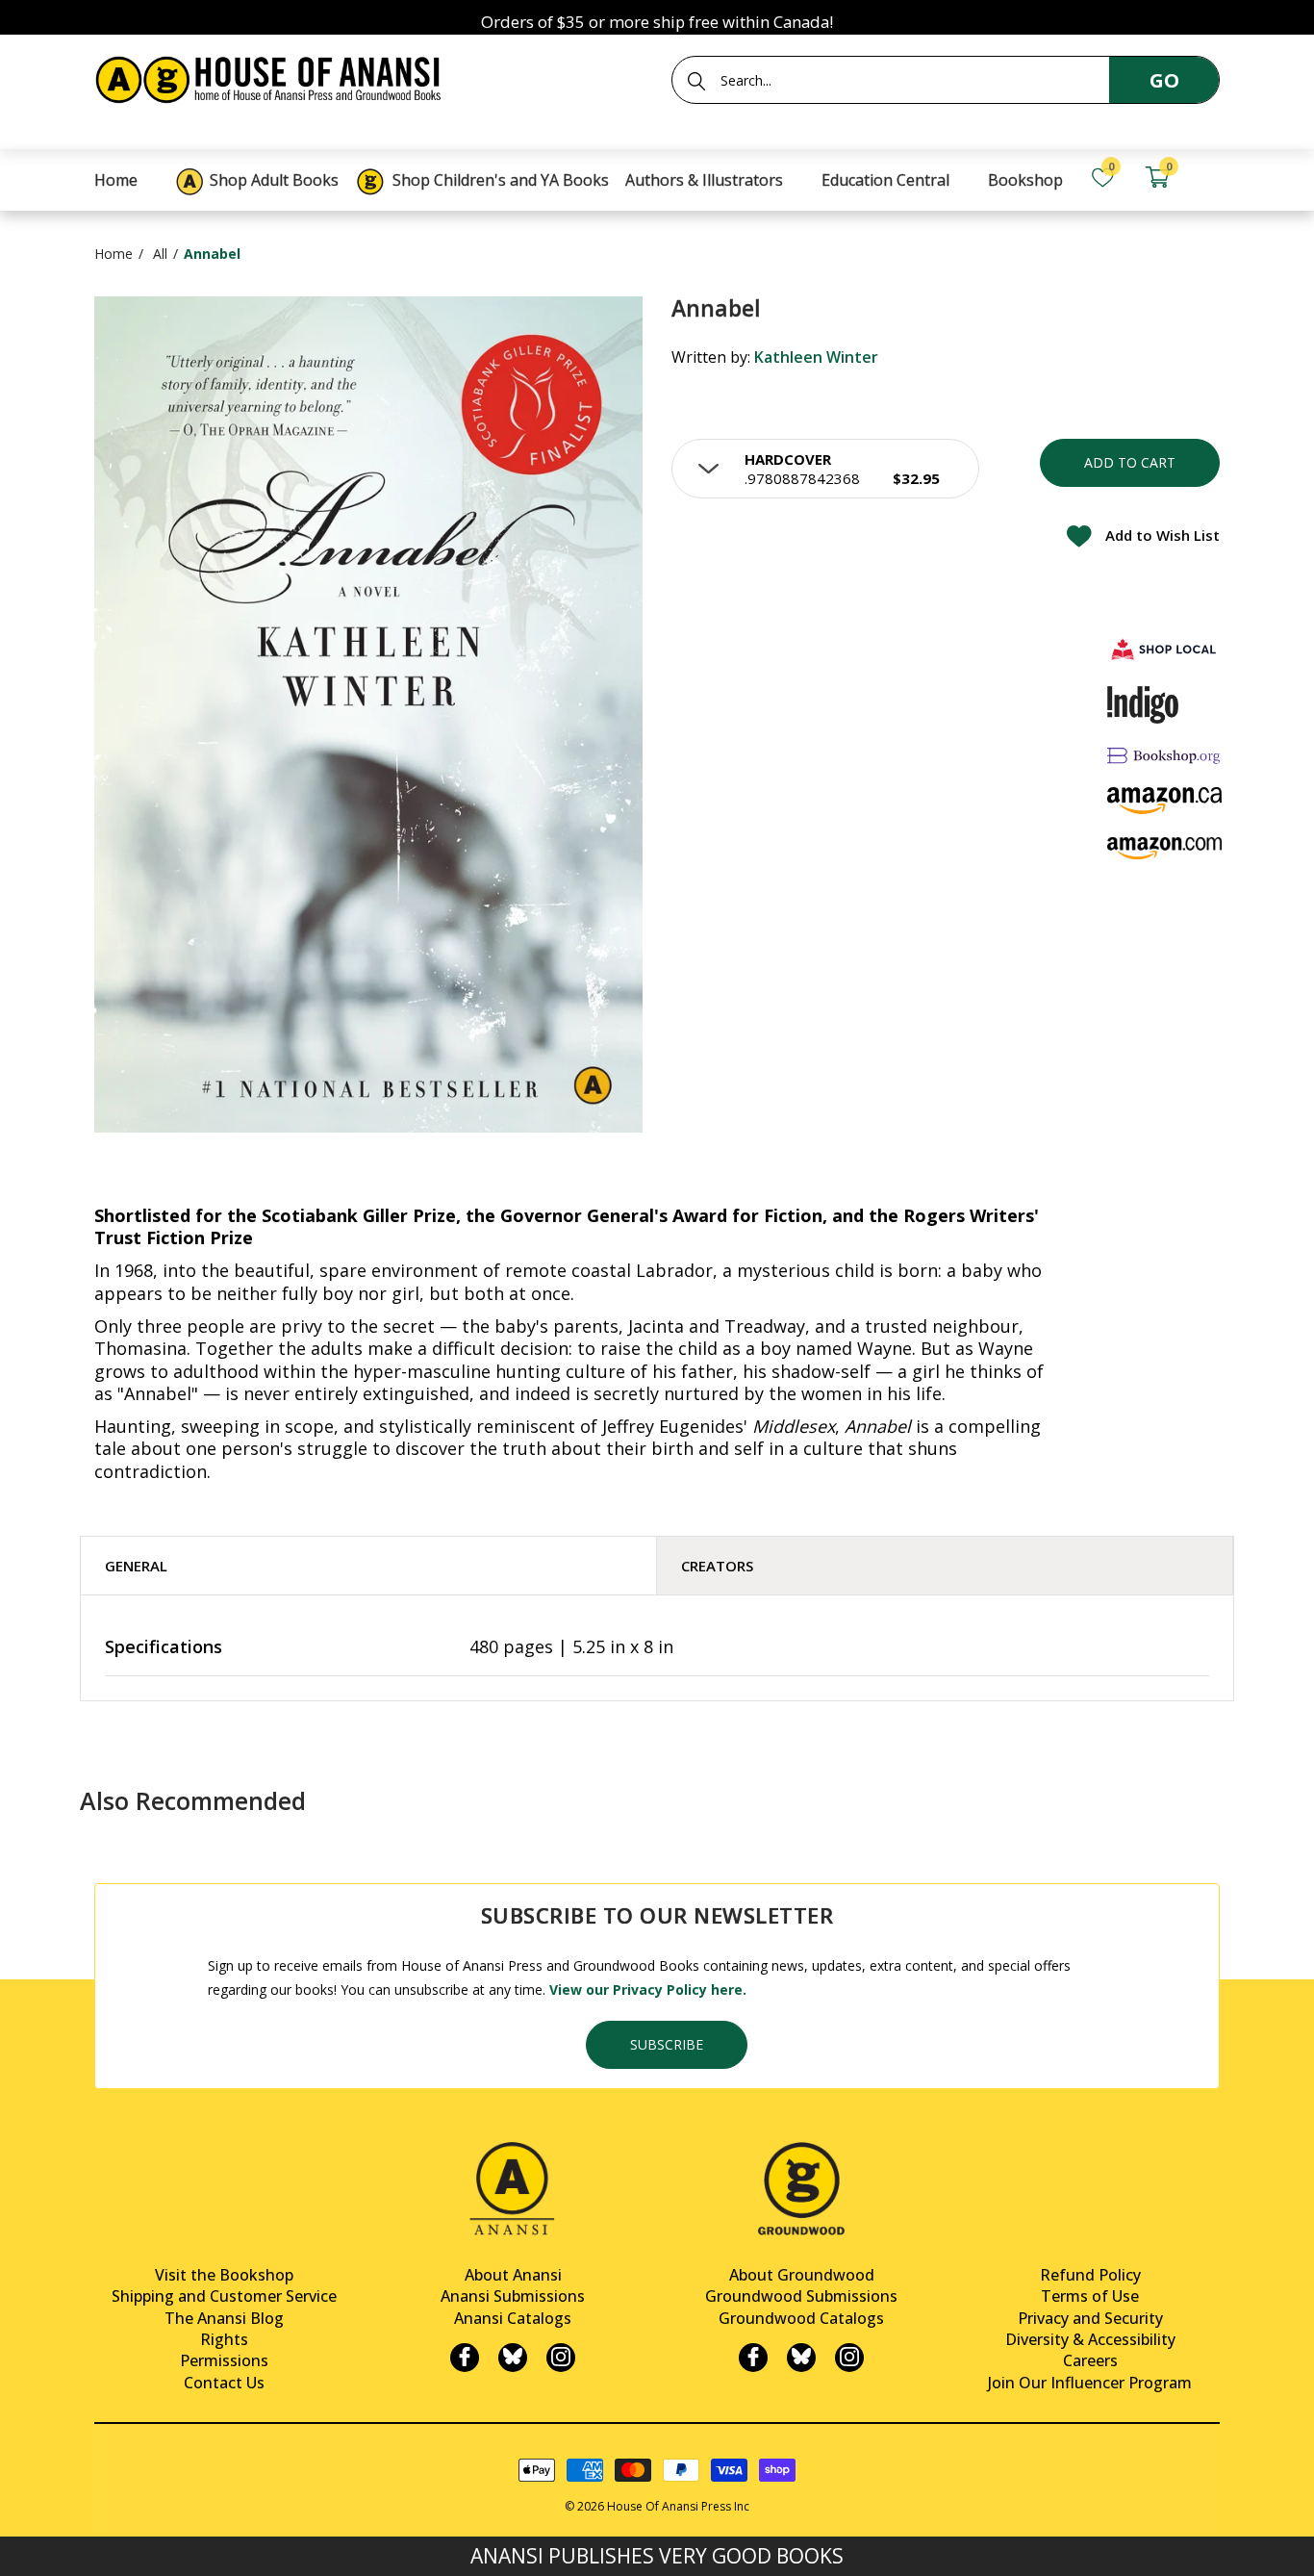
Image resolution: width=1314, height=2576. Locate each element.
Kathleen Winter (816, 357)
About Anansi (513, 2275)
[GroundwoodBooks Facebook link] (753, 2358)
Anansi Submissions (513, 2296)
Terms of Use (1090, 2296)
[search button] (696, 81)
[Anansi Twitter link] (513, 2358)
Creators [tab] (717, 1566)
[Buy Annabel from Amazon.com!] (1165, 848)
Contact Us (224, 2383)
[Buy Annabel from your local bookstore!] (1165, 649)
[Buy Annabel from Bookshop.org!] (1165, 756)
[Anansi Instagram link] (561, 2358)
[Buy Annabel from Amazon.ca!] (1165, 800)
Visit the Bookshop (224, 2275)
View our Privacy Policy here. (648, 1989)
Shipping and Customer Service (224, 2296)
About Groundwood (802, 2275)
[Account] (1211, 178)
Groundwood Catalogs (801, 2318)
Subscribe (667, 2044)
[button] (825, 469)
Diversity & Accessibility (1090, 2339)
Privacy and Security (1090, 2318)
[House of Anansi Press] (272, 77)
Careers (1090, 2360)
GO (1164, 80)
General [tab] (136, 1566)
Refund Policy (1090, 2275)
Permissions (224, 2360)
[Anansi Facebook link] (465, 2358)
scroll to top (22, 2545)
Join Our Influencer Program (1090, 2383)
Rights (224, 2339)
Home (114, 254)
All (160, 254)
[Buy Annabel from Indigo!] (1143, 704)
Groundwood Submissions (801, 2296)
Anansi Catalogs (513, 2318)
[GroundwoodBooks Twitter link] (801, 2358)
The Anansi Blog (224, 2318)
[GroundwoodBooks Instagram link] (849, 2358)
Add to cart (1130, 462)
